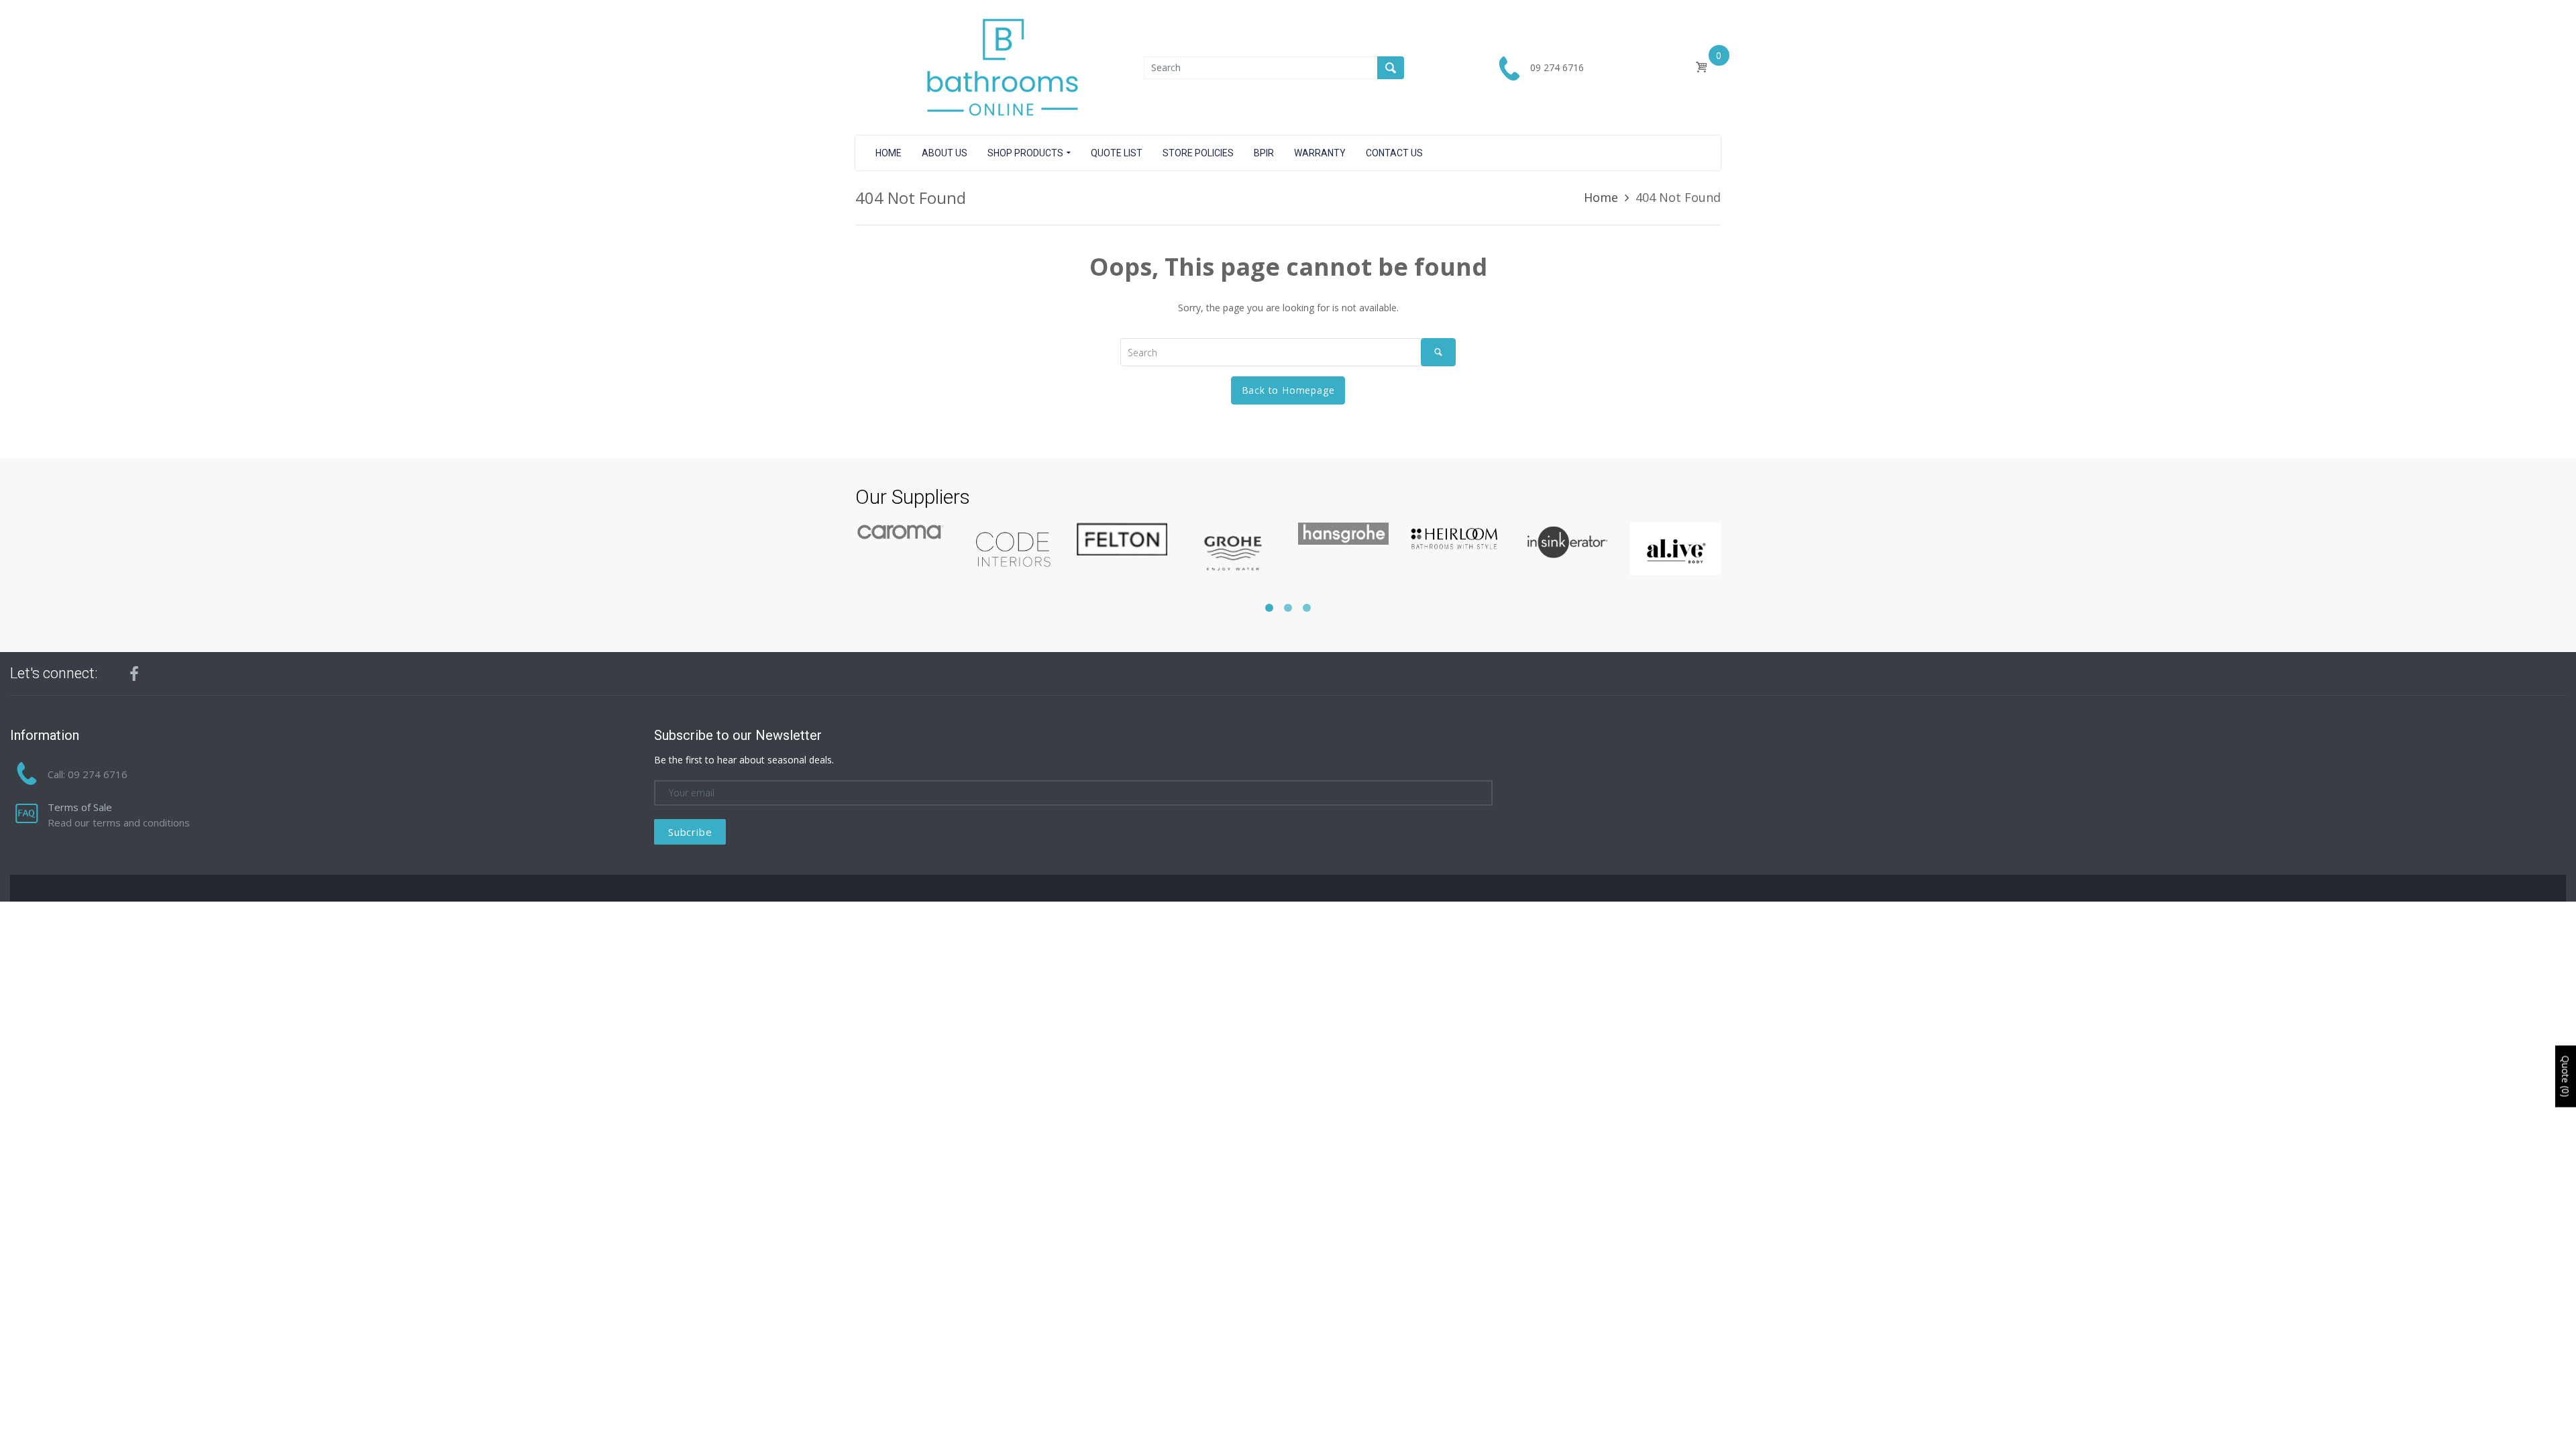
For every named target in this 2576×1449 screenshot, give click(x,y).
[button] (1269, 608)
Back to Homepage (1288, 390)
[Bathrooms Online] (1000, 67)
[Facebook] (134, 674)
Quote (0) (2566, 1077)
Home (1601, 197)
